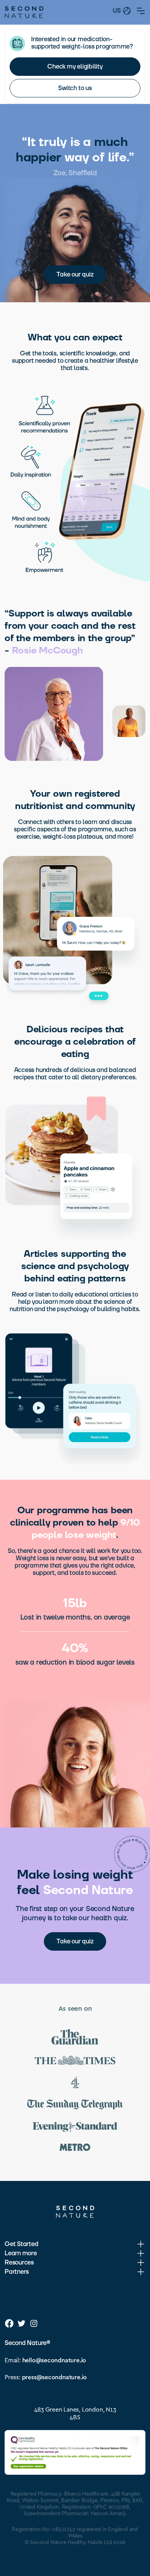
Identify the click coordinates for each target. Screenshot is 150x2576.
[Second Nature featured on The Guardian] (75, 2038)
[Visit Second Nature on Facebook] (9, 2323)
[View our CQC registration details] (75, 2452)
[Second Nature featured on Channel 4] (75, 2084)
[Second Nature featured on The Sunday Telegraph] (75, 2106)
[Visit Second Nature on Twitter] (22, 2323)
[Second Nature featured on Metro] (75, 2148)
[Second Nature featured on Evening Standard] (75, 2128)
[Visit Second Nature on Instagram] (34, 2323)
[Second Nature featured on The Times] (75, 2062)
